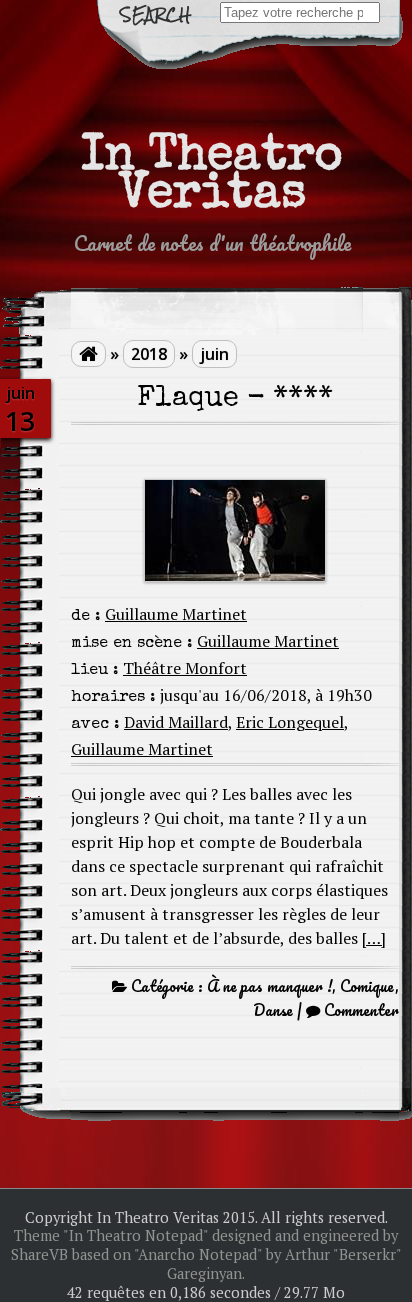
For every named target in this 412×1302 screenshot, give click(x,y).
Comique (367, 986)
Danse (273, 1010)
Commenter (361, 1010)
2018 (149, 354)
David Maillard (176, 722)
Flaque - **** (235, 399)
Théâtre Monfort (185, 668)
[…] (374, 938)
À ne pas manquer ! (269, 986)
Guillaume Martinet (176, 614)
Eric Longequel (290, 722)
